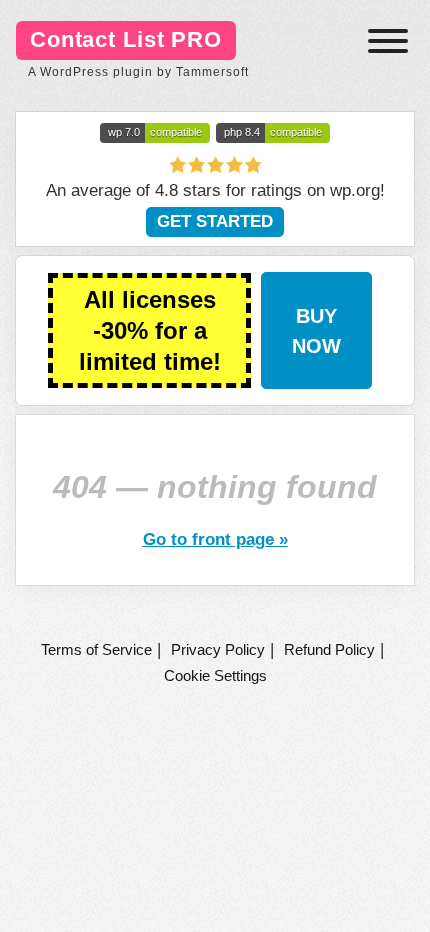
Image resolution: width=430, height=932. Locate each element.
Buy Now (316, 331)
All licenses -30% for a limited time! (150, 330)
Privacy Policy (218, 649)
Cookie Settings (215, 675)
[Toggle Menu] (388, 41)
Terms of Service (96, 649)
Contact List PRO (126, 39)
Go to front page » (215, 539)
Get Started (215, 221)
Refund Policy (329, 649)
